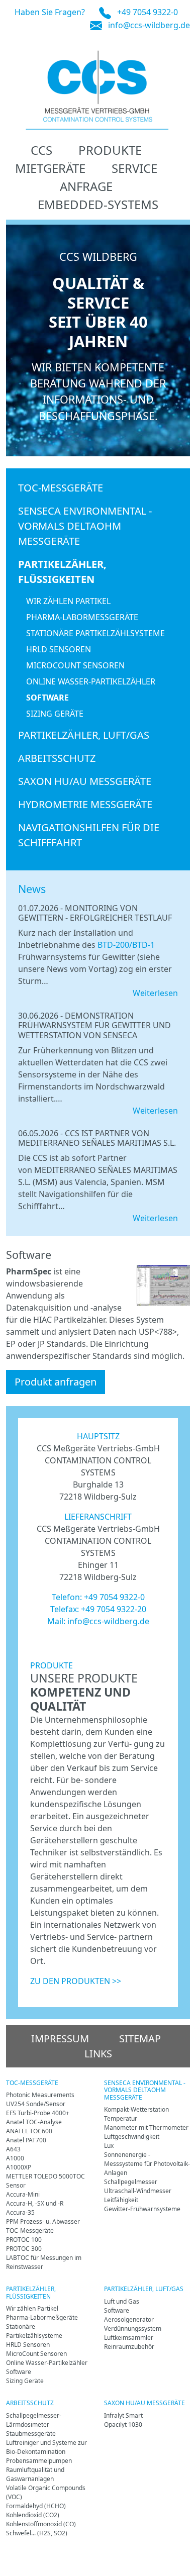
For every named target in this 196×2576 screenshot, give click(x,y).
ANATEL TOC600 (29, 2131)
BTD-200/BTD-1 (126, 945)
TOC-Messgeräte (61, 488)
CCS (41, 150)
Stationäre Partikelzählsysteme (95, 633)
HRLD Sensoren (59, 649)
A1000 (15, 2158)
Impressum (60, 2039)
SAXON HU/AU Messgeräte (85, 781)
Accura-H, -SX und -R (35, 2203)
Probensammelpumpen (39, 2461)
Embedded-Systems (98, 204)
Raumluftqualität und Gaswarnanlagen (35, 2474)
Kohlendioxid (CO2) (33, 2515)
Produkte (110, 150)
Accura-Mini (23, 2194)
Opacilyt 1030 (123, 2424)
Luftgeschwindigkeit (132, 2137)
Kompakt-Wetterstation (136, 2109)
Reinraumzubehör (129, 2347)
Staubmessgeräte (31, 2434)
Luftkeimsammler (129, 2338)
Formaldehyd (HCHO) (36, 2506)
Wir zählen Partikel (68, 601)
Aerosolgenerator (129, 2319)
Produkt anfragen (56, 1382)
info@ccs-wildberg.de (149, 25)
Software (47, 698)
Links (98, 2054)
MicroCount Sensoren (75, 665)
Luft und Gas (122, 2301)
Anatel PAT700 (26, 2140)
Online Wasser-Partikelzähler (91, 681)
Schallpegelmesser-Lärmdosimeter (34, 2420)
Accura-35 (20, 2212)
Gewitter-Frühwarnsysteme (142, 2209)
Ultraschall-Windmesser (138, 2191)
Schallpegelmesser (131, 2182)
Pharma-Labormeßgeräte (82, 617)
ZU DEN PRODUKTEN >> (76, 1981)
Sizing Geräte (55, 714)
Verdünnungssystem (133, 2329)
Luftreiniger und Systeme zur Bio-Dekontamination (46, 2447)
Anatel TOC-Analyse (34, 2122)
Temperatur (121, 2118)
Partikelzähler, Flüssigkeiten (62, 572)
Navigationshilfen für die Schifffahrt (89, 835)
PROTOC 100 (24, 2240)
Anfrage (86, 186)
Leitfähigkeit (121, 2200)
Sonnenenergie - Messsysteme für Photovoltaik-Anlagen (147, 2164)
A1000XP (19, 2167)
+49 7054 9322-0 (148, 12)
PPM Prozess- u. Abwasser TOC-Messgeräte (43, 2226)
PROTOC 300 (24, 2249)
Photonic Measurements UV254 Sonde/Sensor (40, 2099)
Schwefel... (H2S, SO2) (37, 2533)
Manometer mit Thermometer (146, 2127)
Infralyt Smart (123, 2415)
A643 (13, 2149)
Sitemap (140, 2039)
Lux (109, 2146)
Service (134, 168)
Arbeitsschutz (57, 758)
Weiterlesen (155, 993)
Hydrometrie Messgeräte (85, 804)
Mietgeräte (50, 168)
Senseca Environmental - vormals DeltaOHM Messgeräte (85, 526)
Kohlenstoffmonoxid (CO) (41, 2524)
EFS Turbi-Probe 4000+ (38, 2113)
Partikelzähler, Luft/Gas (84, 735)
